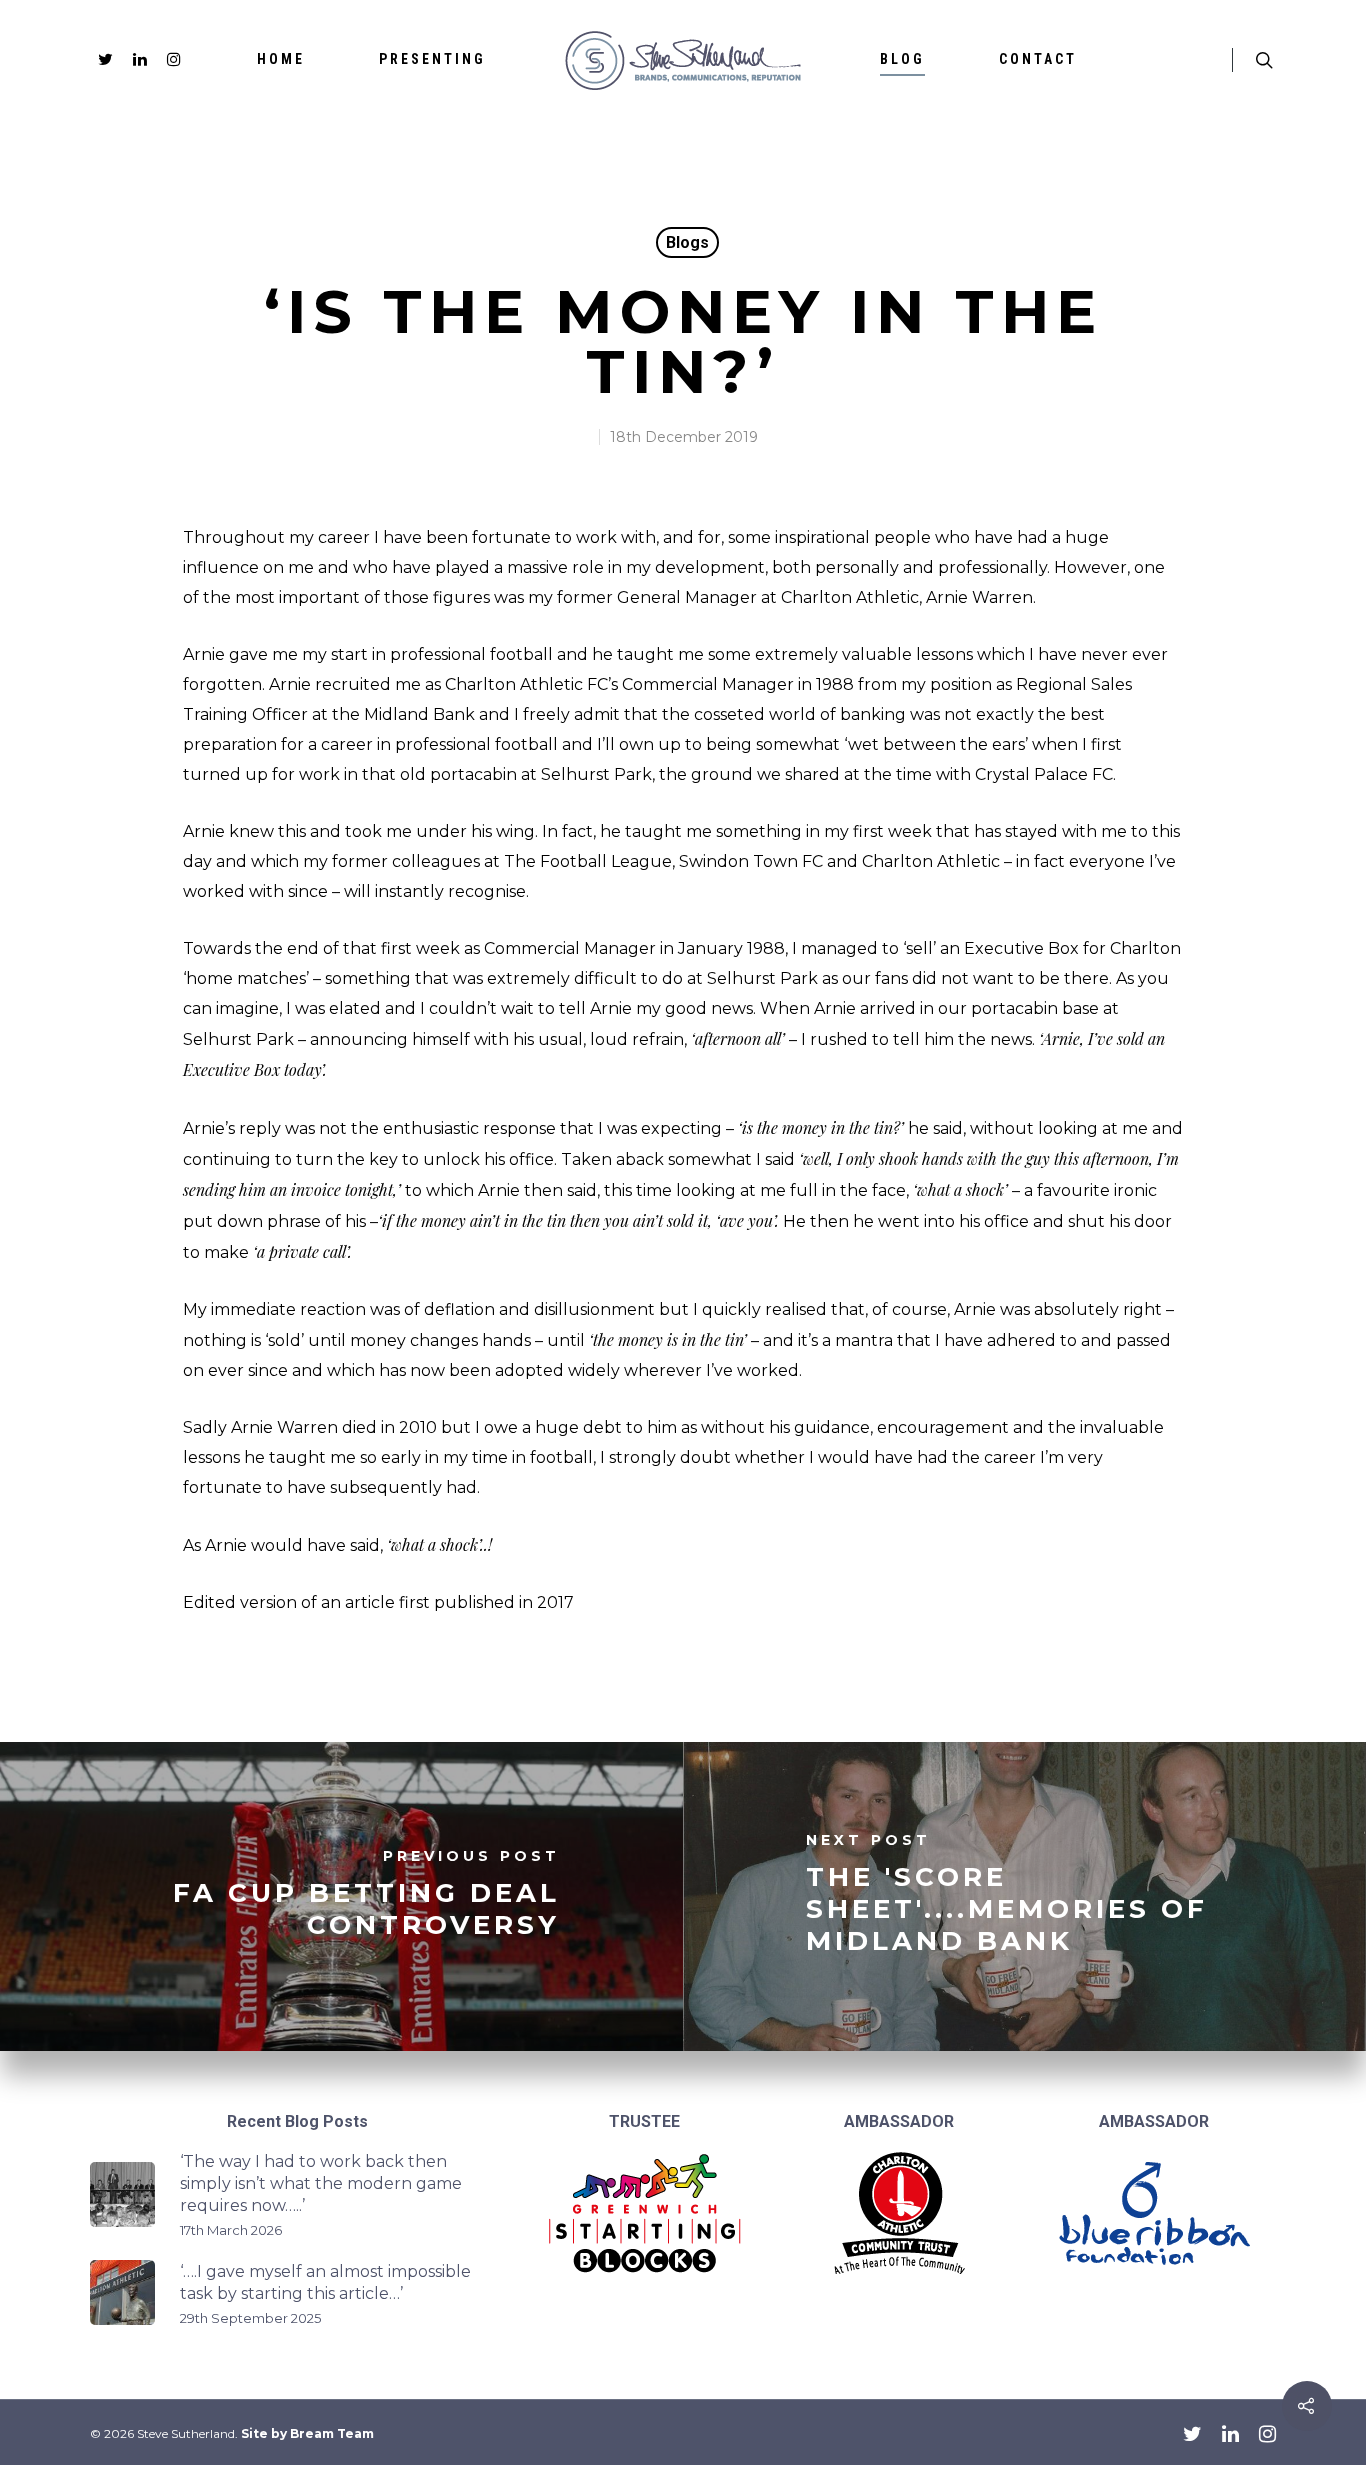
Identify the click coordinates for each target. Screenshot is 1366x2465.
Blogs (687, 242)
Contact (1038, 59)
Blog (902, 59)
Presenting (432, 59)
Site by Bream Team (307, 2433)
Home (281, 59)
